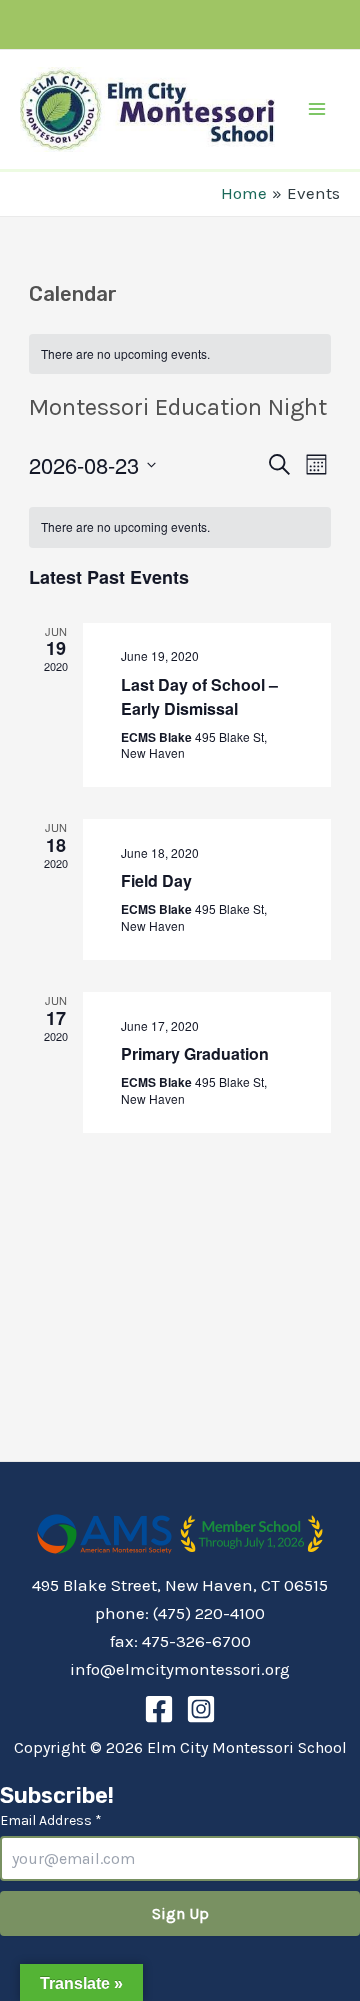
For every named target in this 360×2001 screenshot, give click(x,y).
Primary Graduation (195, 1053)
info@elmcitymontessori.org (180, 1669)
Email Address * (51, 1820)
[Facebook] (159, 1709)
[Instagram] (201, 1709)
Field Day (156, 880)
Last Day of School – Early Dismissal (199, 696)
